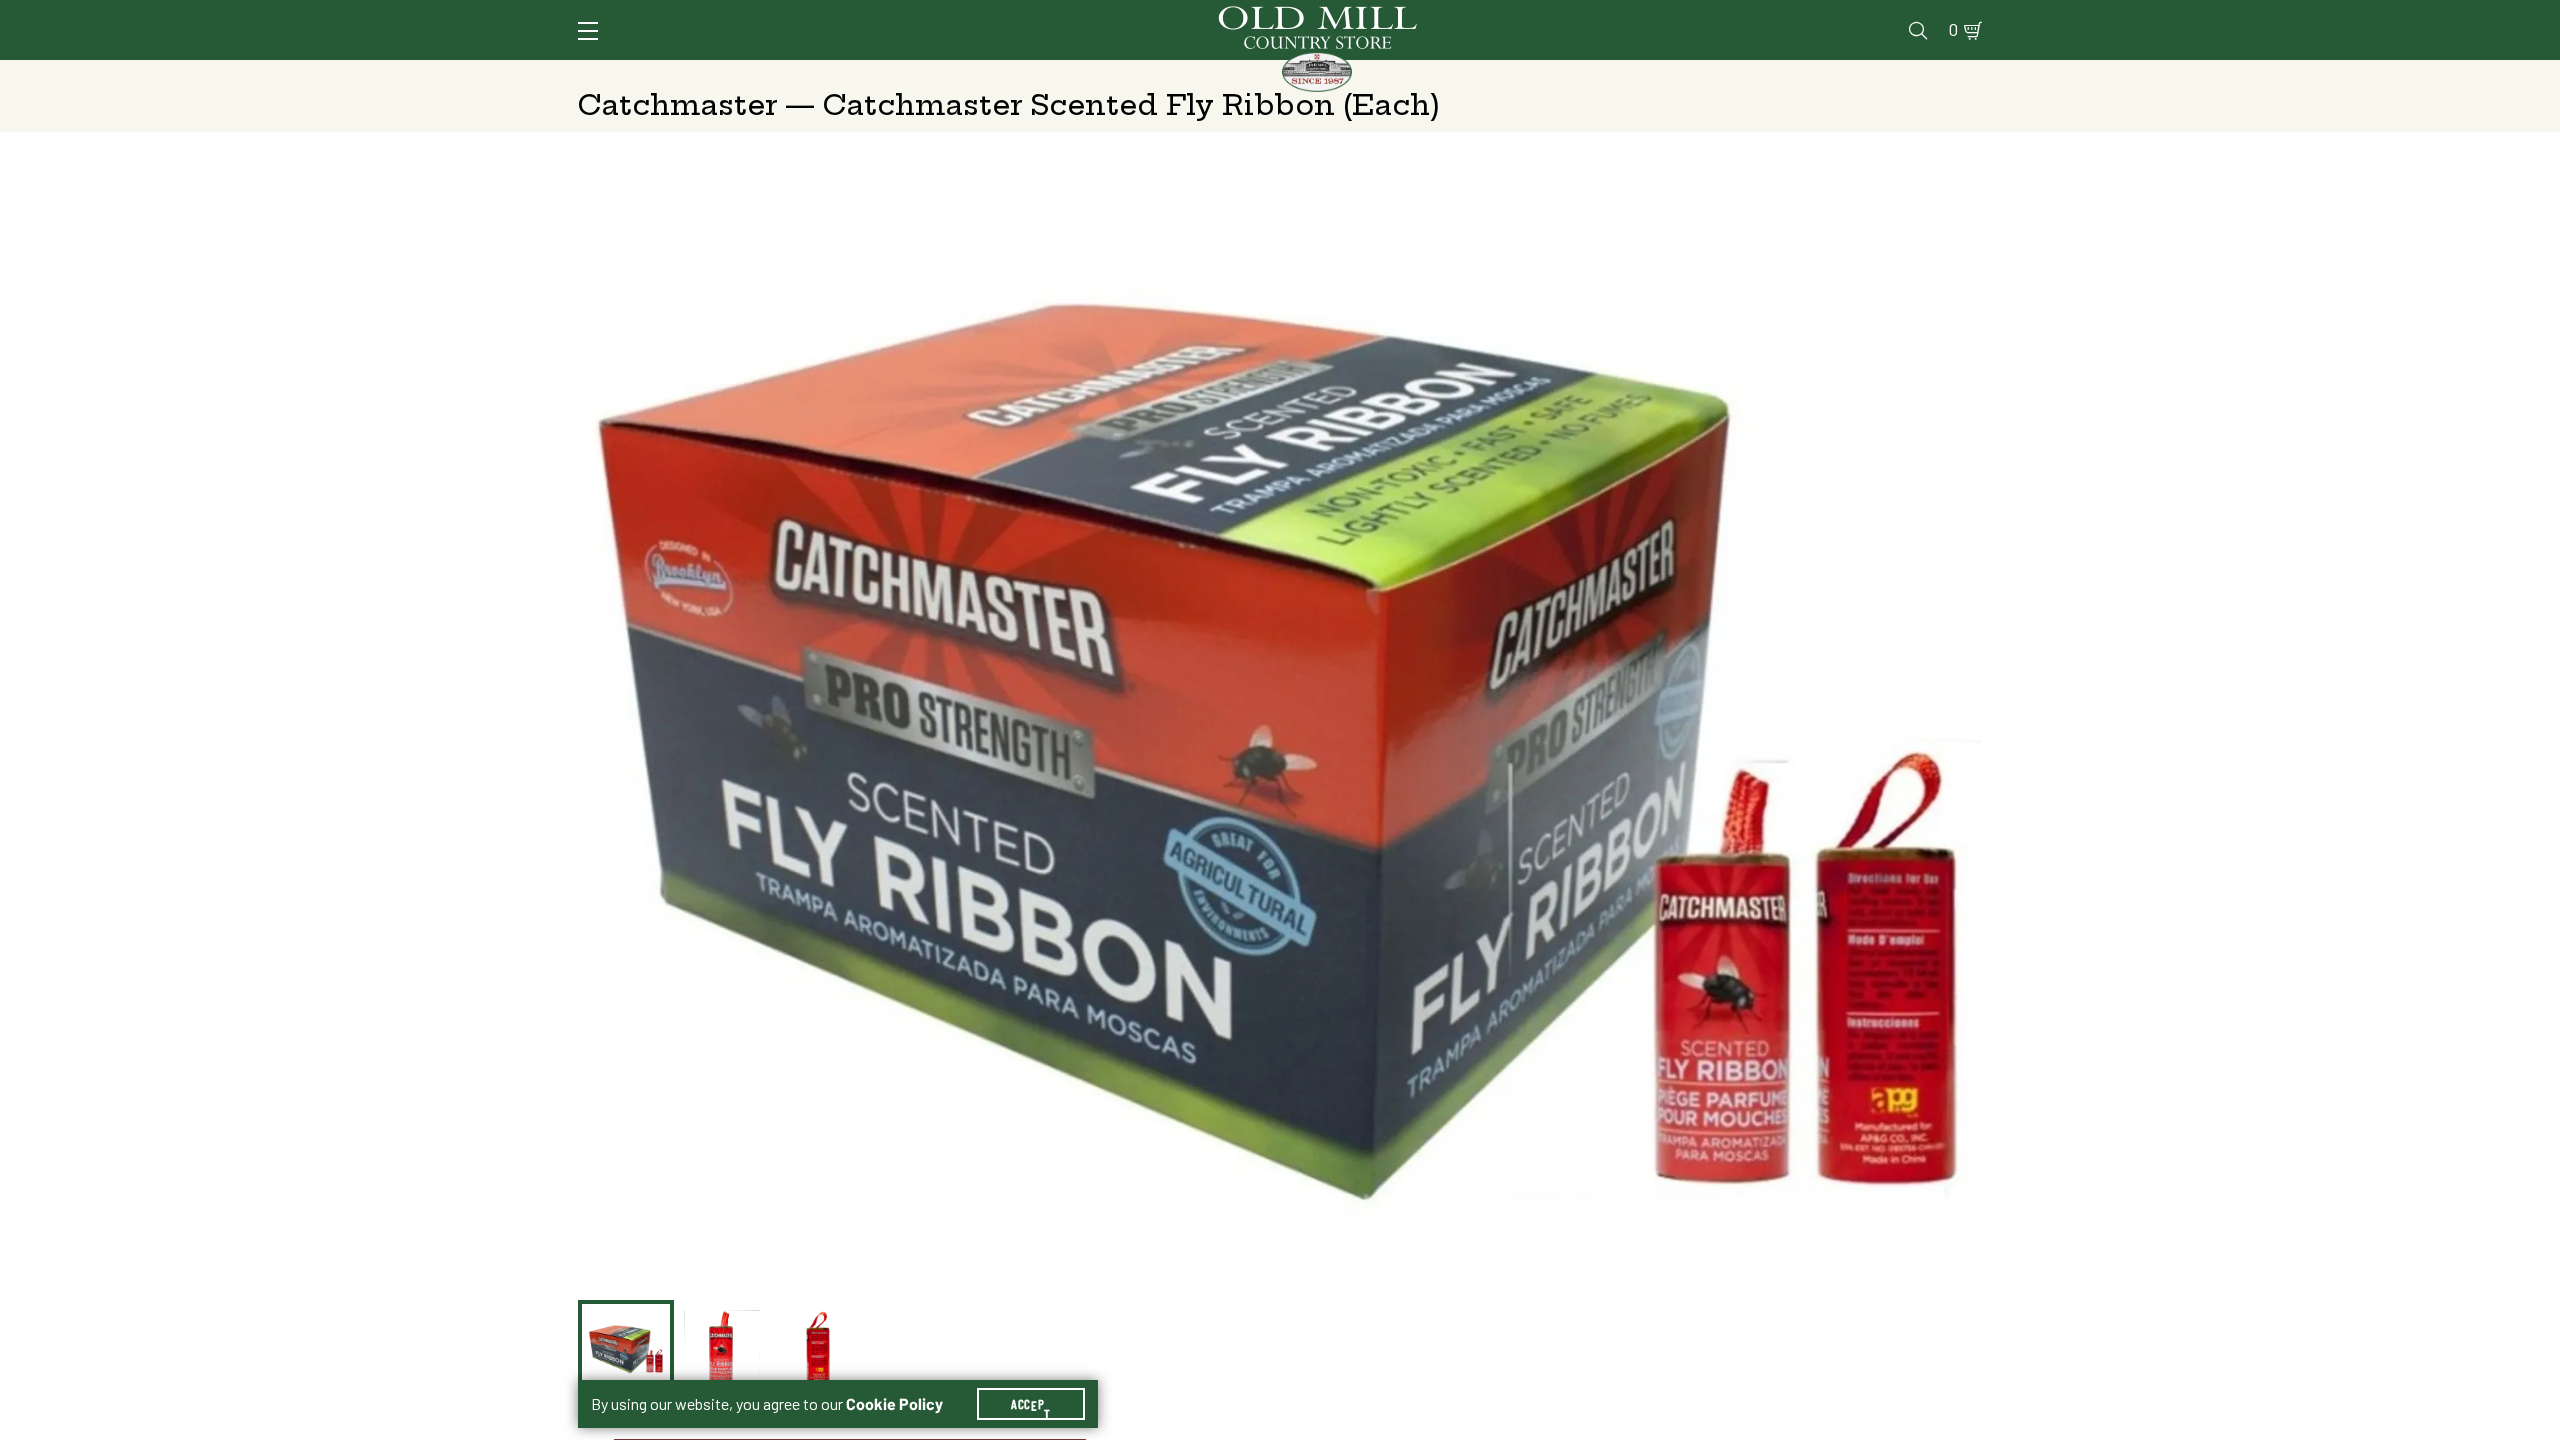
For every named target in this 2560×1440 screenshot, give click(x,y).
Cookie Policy (894, 1404)
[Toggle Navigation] (588, 31)
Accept (1031, 1404)
